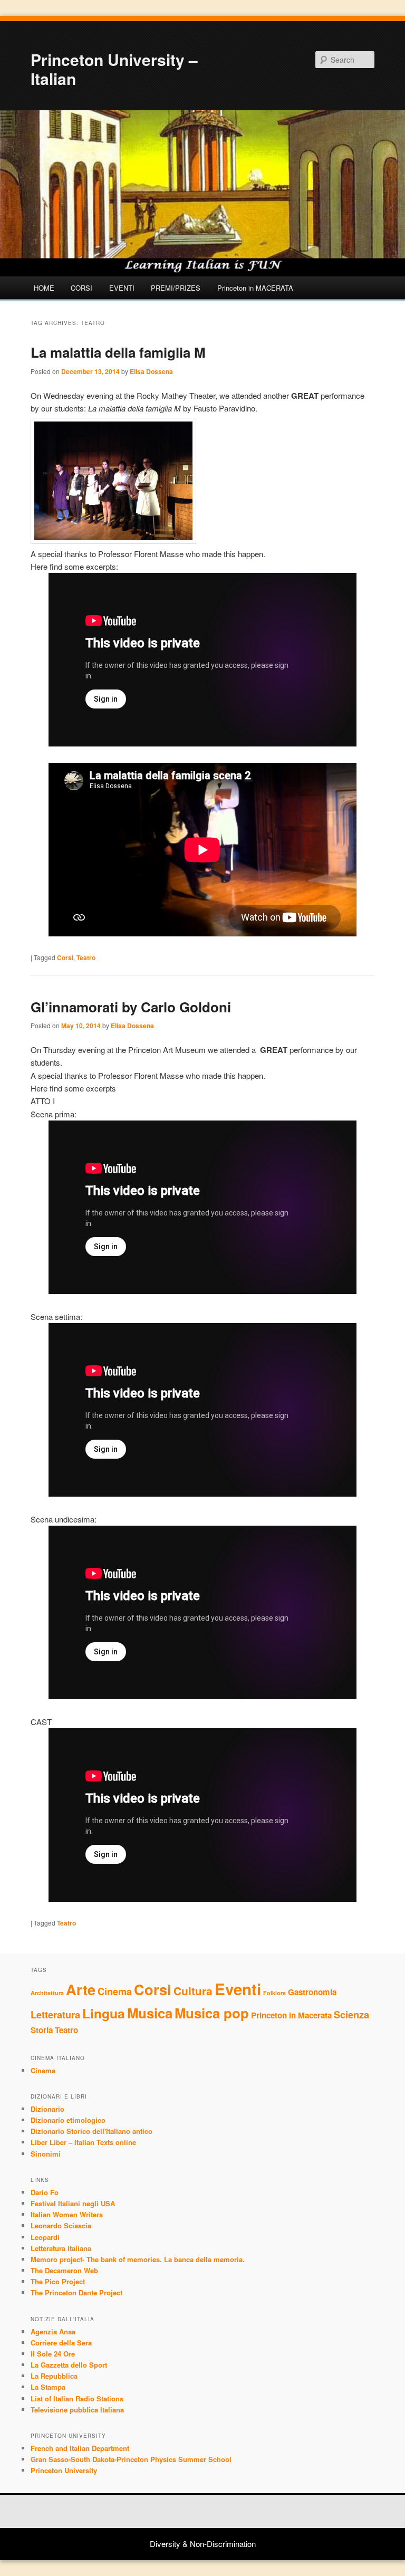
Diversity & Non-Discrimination (203, 2544)
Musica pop (212, 2013)
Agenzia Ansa (53, 2331)
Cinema (115, 1991)
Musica (150, 2013)
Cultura (193, 1991)
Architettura (47, 1993)
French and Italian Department (80, 2448)
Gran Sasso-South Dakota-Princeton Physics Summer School (131, 2459)
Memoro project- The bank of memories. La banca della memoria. (138, 2259)
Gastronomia (312, 1992)
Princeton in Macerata (291, 2015)
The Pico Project (58, 2281)
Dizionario (47, 2109)
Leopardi (45, 2237)
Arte (81, 1989)
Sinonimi (46, 2154)
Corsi (65, 957)
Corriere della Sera (61, 2343)
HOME (44, 288)
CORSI (81, 288)
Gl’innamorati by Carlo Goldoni (131, 1007)
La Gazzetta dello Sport (69, 2365)
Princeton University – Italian (114, 69)
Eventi (238, 1989)
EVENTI (122, 288)
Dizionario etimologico (68, 2120)
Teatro (86, 957)
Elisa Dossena (151, 371)
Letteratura (55, 2014)
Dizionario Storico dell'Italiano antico (91, 2131)
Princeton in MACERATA (255, 288)
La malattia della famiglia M (118, 352)
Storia (42, 2030)
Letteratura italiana (61, 2248)
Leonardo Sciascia (61, 2225)
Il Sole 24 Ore (53, 2354)
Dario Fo (45, 2192)
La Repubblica (54, 2376)
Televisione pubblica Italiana (77, 2410)
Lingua (104, 2013)
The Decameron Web (64, 2270)
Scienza (351, 2014)
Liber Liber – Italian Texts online (83, 2142)
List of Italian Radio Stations (77, 2398)
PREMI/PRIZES (176, 288)
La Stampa (48, 2387)
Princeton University (64, 2470)
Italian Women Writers (67, 2214)
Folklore (274, 1993)
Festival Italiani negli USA (73, 2203)
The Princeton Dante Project (76, 2292)
